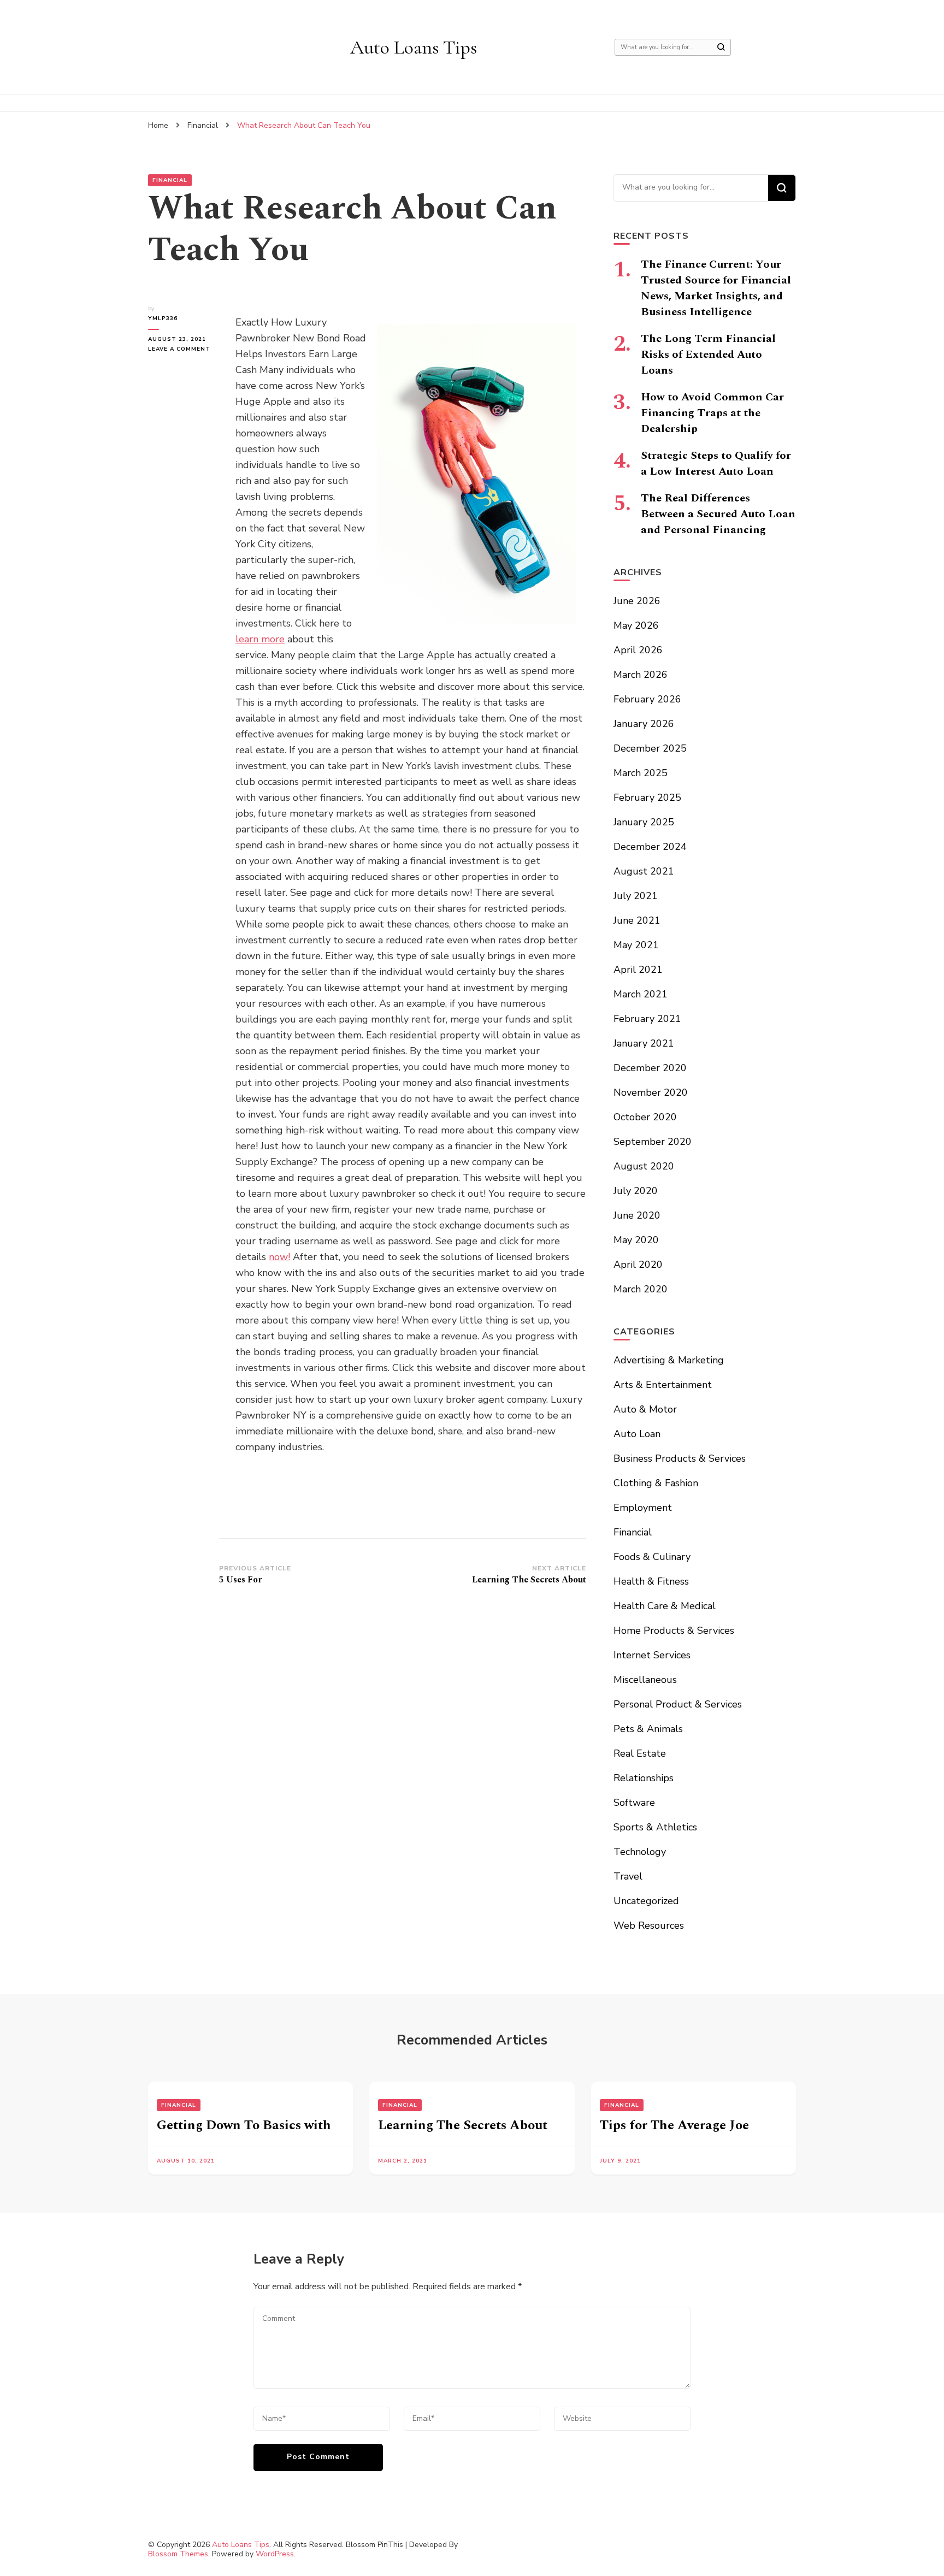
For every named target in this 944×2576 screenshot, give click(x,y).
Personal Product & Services (678, 1704)
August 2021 (644, 871)
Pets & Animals (648, 1729)
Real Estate (640, 1753)
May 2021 (636, 945)
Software (634, 1803)
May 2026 (636, 625)
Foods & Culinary (652, 1557)
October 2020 (645, 1117)
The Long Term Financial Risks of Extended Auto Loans (708, 355)
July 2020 (636, 1191)
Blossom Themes (178, 2554)
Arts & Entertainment (663, 1385)
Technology (640, 1852)
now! (279, 1257)
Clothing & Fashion (656, 1483)
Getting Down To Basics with (244, 2125)
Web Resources (649, 1925)
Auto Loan (637, 1434)
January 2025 (644, 822)
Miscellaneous (645, 1680)
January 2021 (644, 1043)
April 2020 (638, 1265)
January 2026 (644, 724)
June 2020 (637, 1215)
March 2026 (641, 675)
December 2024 (650, 847)
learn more (260, 639)
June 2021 (637, 920)
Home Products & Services (674, 1630)
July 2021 (636, 896)
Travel (628, 1876)
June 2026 (637, 601)
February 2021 (647, 1019)
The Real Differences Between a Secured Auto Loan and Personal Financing (718, 514)
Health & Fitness (651, 1581)
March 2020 (641, 1289)
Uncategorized (646, 1901)
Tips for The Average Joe (674, 2125)
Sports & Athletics (655, 1827)
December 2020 (650, 1068)
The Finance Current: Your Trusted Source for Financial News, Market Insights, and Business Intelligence (716, 288)
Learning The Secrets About (463, 2125)
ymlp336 (163, 318)
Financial (170, 180)
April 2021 (638, 970)
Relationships (644, 1778)
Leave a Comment (184, 349)
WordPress (275, 2554)
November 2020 (651, 1092)
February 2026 (647, 699)
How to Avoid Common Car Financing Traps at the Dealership (712, 413)
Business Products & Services (680, 1458)
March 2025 (641, 773)
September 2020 (653, 1142)
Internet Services (652, 1655)
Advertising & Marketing (669, 1360)
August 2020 (644, 1166)
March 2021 (641, 994)
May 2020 (636, 1240)
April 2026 (638, 650)
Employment (643, 1508)
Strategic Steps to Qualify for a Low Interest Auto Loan (716, 463)
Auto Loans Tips (414, 47)
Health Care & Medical (665, 1606)
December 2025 (650, 748)
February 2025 (647, 797)
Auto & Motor (645, 1409)
